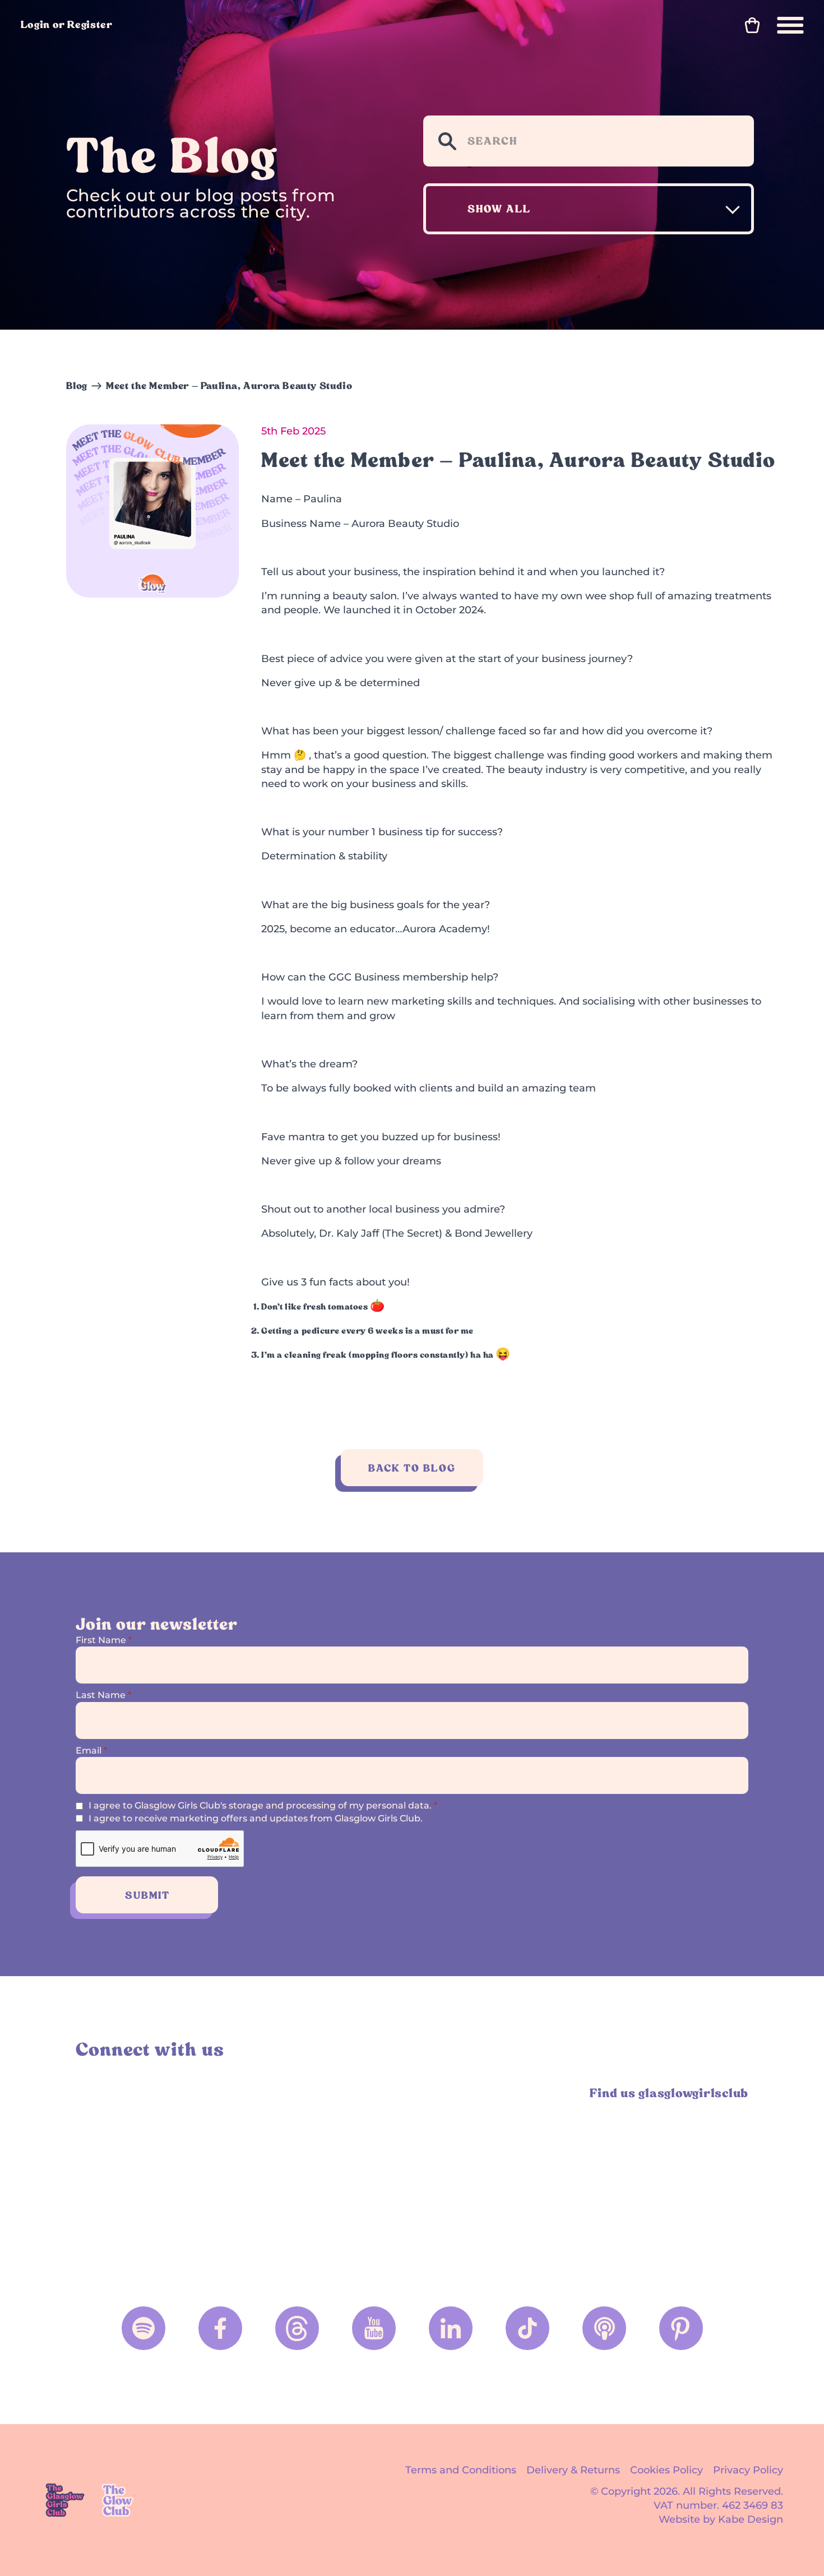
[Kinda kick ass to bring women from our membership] (497, 2176)
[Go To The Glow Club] (119, 2500)
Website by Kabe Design (721, 2519)
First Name (104, 1640)
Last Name (103, 1695)
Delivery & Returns (573, 2470)
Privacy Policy (748, 2470)
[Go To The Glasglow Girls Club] (65, 2500)
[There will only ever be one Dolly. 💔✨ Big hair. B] (328, 2176)
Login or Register (67, 24)
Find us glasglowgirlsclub (669, 2093)
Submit (147, 1895)
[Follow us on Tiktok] (527, 2328)
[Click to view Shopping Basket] (752, 25)
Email (91, 1751)
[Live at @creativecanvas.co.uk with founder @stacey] (158, 2176)
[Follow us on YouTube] (374, 2328)
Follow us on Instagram (89, 2093)
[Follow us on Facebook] (220, 2328)
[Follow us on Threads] (297, 2328)
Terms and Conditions (461, 2470)
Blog (77, 386)
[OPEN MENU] (790, 25)
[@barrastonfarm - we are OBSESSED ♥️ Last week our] (667, 2176)
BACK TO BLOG (412, 1468)
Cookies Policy (666, 2470)
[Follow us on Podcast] (604, 2328)
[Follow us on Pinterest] (681, 2328)
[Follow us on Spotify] (143, 2328)
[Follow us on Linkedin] (451, 2328)
